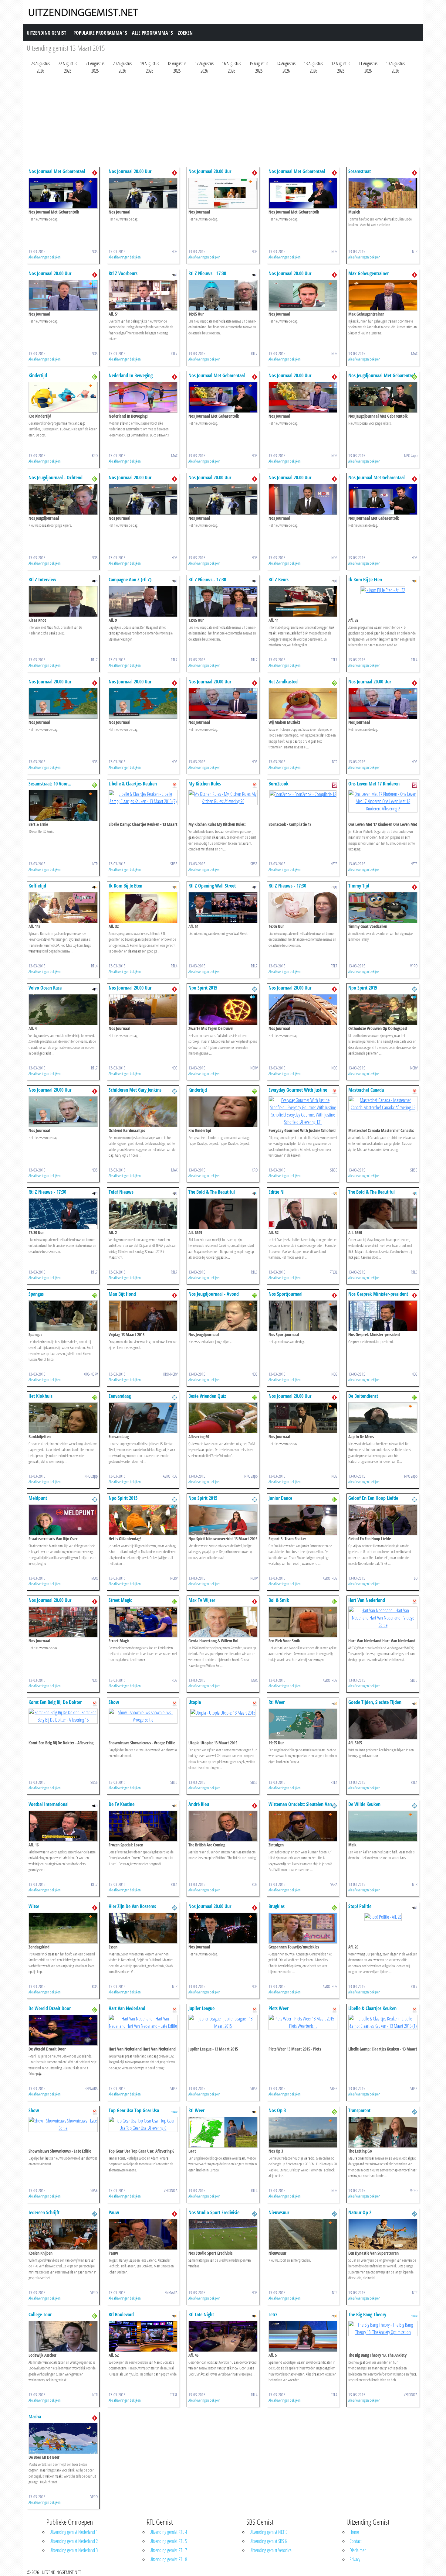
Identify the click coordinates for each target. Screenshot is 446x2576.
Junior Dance (280, 1498)
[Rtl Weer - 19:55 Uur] (303, 1723)
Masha (35, 2417)
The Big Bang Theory (367, 2314)
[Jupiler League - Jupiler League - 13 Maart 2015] (223, 2022)
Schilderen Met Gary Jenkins (135, 1090)
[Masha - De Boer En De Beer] (63, 2438)
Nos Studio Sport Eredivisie (214, 2212)
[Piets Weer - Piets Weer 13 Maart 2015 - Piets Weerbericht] (303, 2022)
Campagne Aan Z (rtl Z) (130, 580)
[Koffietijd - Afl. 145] (63, 907)
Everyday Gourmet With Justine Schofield (298, 1093)
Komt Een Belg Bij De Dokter (55, 1702)
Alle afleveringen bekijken (45, 257)
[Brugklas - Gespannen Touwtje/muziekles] (303, 1928)
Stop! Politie (360, 1906)
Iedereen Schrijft (44, 2212)
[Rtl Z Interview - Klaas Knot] (63, 601)
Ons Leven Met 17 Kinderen (374, 784)
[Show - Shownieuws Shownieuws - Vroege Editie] (143, 1716)
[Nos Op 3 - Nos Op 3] (303, 2132)
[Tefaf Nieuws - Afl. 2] (143, 1213)
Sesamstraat (360, 171)
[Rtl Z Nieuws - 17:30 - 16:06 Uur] (303, 907)
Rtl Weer (277, 1702)
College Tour (40, 2314)
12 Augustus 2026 (341, 67)
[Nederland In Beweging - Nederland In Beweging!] (143, 397)
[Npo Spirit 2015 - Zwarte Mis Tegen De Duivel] (223, 1009)
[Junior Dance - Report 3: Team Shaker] (303, 1519)
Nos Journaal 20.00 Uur (130, 171)
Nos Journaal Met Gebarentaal (57, 171)
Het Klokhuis (41, 1396)
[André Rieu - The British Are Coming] (223, 1825)
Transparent (359, 2110)
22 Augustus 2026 (68, 67)
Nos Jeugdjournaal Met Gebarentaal (382, 375)
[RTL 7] (174, 274)
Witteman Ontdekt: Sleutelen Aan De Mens (300, 1807)
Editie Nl (277, 1192)
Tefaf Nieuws (121, 1192)
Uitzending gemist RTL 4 (168, 2532)
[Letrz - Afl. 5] (303, 2336)
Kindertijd (38, 375)
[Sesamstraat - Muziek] (383, 193)
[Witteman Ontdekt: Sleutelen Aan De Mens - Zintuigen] (303, 1825)
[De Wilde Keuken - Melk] (383, 1825)
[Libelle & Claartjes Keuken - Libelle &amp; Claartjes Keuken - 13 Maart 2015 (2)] (143, 797)
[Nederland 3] (95, 376)
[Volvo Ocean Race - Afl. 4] (63, 1009)
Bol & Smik (279, 1600)
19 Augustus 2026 (150, 67)
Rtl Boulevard (121, 2314)
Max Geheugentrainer (368, 273)
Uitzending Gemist (46, 33)
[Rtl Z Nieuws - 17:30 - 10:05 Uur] (223, 295)
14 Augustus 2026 (286, 67)
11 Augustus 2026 (368, 67)
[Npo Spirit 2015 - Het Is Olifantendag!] (143, 1519)
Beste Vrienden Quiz (207, 1396)
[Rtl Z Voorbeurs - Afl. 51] (143, 295)
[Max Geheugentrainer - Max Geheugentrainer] (383, 295)
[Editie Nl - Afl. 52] (303, 1213)
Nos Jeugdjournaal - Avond (214, 1294)
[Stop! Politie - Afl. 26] (383, 1916)
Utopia (195, 1702)
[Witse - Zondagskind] (63, 1928)
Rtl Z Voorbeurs (123, 273)
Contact (356, 2541)
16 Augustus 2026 (231, 67)
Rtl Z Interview (42, 580)
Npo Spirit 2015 (203, 988)
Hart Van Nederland (367, 1600)
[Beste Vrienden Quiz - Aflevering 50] (223, 1417)
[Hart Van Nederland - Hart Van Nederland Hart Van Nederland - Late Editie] (143, 2022)
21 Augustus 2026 (95, 67)
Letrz (273, 2314)
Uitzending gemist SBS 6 (268, 2541)
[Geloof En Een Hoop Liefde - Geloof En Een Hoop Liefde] (383, 1519)
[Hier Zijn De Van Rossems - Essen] (143, 1928)
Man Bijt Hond (122, 1294)
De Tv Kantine (122, 1804)
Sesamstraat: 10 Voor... (50, 784)
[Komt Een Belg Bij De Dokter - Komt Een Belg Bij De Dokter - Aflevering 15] (63, 1716)
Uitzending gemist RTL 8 (168, 2559)
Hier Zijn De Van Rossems (132, 1906)
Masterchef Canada (366, 1090)
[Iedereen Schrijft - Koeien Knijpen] (63, 2234)
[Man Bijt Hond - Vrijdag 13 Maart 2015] (143, 1315)
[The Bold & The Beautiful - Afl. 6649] (223, 1213)
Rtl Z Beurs (279, 580)
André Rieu (199, 1804)
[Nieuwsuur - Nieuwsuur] (303, 2234)
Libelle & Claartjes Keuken (133, 784)
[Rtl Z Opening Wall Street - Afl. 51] (223, 907)
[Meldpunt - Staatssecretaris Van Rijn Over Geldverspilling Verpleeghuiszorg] (63, 1519)
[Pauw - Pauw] (143, 2234)
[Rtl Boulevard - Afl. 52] (143, 2336)
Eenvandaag (120, 1396)
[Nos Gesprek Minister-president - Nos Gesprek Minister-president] (383, 1315)
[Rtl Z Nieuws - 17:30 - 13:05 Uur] (223, 601)
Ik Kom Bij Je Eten (365, 580)
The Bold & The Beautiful (212, 1192)
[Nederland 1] (95, 172)
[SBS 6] (174, 785)
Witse (34, 1906)
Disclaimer (358, 2550)
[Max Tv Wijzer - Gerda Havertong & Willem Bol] (223, 1621)
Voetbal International (49, 1804)
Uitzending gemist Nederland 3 (74, 2550)
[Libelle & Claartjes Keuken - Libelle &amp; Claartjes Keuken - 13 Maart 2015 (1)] (383, 2022)
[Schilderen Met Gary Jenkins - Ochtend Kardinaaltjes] (143, 1111)
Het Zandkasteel (284, 682)
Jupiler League (201, 2008)
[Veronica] (174, 2111)
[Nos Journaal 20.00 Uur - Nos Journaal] (143, 193)
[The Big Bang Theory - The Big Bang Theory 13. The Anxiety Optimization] (383, 2328)
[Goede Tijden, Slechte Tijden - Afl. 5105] (383, 1723)
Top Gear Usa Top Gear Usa (134, 2110)
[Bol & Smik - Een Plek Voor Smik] (303, 1621)
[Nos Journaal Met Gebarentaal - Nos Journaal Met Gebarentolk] (63, 193)
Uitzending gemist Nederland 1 (74, 2532)
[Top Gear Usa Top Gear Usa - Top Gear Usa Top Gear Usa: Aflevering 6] (143, 2124)
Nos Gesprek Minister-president (378, 1294)
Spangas (36, 1294)
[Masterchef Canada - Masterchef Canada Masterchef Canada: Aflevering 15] (383, 1103)
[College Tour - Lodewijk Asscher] (63, 2336)
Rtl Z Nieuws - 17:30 (207, 273)
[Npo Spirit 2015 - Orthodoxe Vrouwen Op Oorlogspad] (383, 1009)
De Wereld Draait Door (50, 2008)
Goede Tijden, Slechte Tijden (375, 1702)
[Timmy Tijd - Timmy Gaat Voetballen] (383, 907)
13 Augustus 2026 (313, 67)
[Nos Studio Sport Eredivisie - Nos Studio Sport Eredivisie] (223, 2234)
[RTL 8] (255, 1193)
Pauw (114, 2212)
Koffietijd (37, 886)
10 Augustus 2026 (395, 67)
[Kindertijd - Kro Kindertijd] (63, 397)
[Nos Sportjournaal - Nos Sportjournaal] (303, 1315)
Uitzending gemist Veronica (270, 2550)
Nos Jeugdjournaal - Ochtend (56, 477)
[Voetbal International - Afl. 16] (63, 1825)
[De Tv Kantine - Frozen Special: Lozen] (143, 1825)
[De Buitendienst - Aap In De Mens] (383, 1417)
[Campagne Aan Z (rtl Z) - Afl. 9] (143, 601)
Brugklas (277, 1906)
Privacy (355, 2559)
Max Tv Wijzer (202, 1600)
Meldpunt (38, 1498)
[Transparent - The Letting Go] (383, 2132)
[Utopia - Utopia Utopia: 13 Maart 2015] (223, 1712)
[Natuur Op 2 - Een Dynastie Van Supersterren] (383, 2234)
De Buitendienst (363, 1396)
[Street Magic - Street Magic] (143, 1621)
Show (114, 1702)
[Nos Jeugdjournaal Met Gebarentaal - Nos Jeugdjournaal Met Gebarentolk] (383, 397)
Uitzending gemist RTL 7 (168, 2550)
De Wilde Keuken (364, 1804)
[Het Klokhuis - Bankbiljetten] (63, 1417)
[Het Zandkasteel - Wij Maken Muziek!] (303, 703)
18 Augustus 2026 (177, 67)
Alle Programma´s (152, 33)
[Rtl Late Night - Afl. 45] (223, 2336)
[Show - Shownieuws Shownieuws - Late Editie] (63, 2124)
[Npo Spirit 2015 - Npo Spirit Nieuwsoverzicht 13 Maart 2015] (223, 1519)
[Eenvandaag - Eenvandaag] (143, 1417)
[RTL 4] (414, 580)
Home (354, 2532)
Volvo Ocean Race (45, 988)
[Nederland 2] (255, 989)
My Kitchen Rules (205, 784)
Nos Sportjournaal (286, 1294)
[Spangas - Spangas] (63, 1315)
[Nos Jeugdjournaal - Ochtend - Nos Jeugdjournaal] (63, 499)
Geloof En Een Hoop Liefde (373, 1498)
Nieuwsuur (279, 2212)
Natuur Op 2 (360, 2212)
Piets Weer (279, 2008)
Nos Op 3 (277, 2110)
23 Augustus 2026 (40, 67)
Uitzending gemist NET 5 (268, 2532)
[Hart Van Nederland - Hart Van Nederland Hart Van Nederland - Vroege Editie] (383, 1617)
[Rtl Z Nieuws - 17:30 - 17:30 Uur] (63, 1213)
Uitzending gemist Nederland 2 (74, 2541)
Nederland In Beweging (131, 375)
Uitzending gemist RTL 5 (168, 2541)
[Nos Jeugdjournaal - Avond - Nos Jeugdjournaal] (223, 1315)
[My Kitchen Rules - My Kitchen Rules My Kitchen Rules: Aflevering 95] (223, 797)
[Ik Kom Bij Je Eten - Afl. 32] (383, 590)
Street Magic (120, 1600)
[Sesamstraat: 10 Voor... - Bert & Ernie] (63, 805)
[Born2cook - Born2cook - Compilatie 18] (303, 794)
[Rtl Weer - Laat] (223, 2132)
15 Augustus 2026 (259, 67)
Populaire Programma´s (100, 33)
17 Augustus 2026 (204, 67)
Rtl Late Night (201, 2314)
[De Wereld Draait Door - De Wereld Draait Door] (63, 2030)
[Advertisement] (209, 122)
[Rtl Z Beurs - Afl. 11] (303, 601)
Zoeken (185, 33)
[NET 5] (334, 785)
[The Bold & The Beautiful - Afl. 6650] (383, 1213)
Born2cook (279, 784)
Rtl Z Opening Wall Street (212, 886)
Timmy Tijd (359, 886)
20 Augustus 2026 (122, 67)
